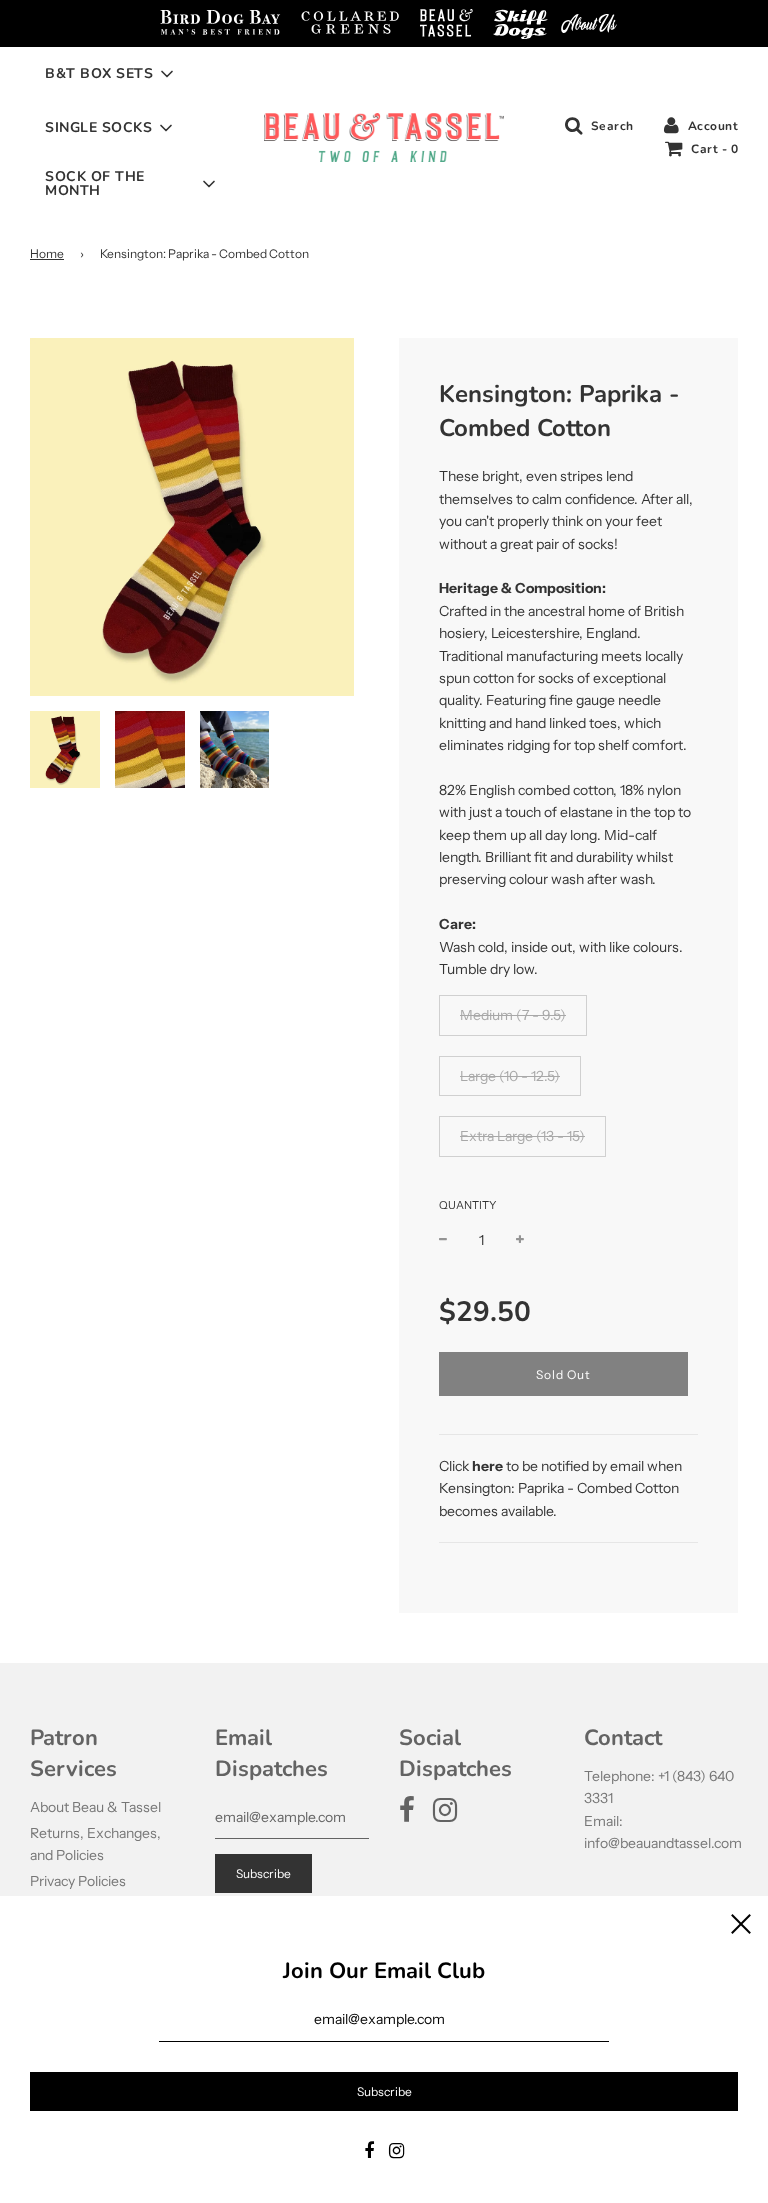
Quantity (467, 1205)
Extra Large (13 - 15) (522, 1136)
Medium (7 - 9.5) (513, 1015)
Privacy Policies (78, 1881)
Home (47, 253)
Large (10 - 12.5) (510, 1076)
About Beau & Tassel (95, 1807)
